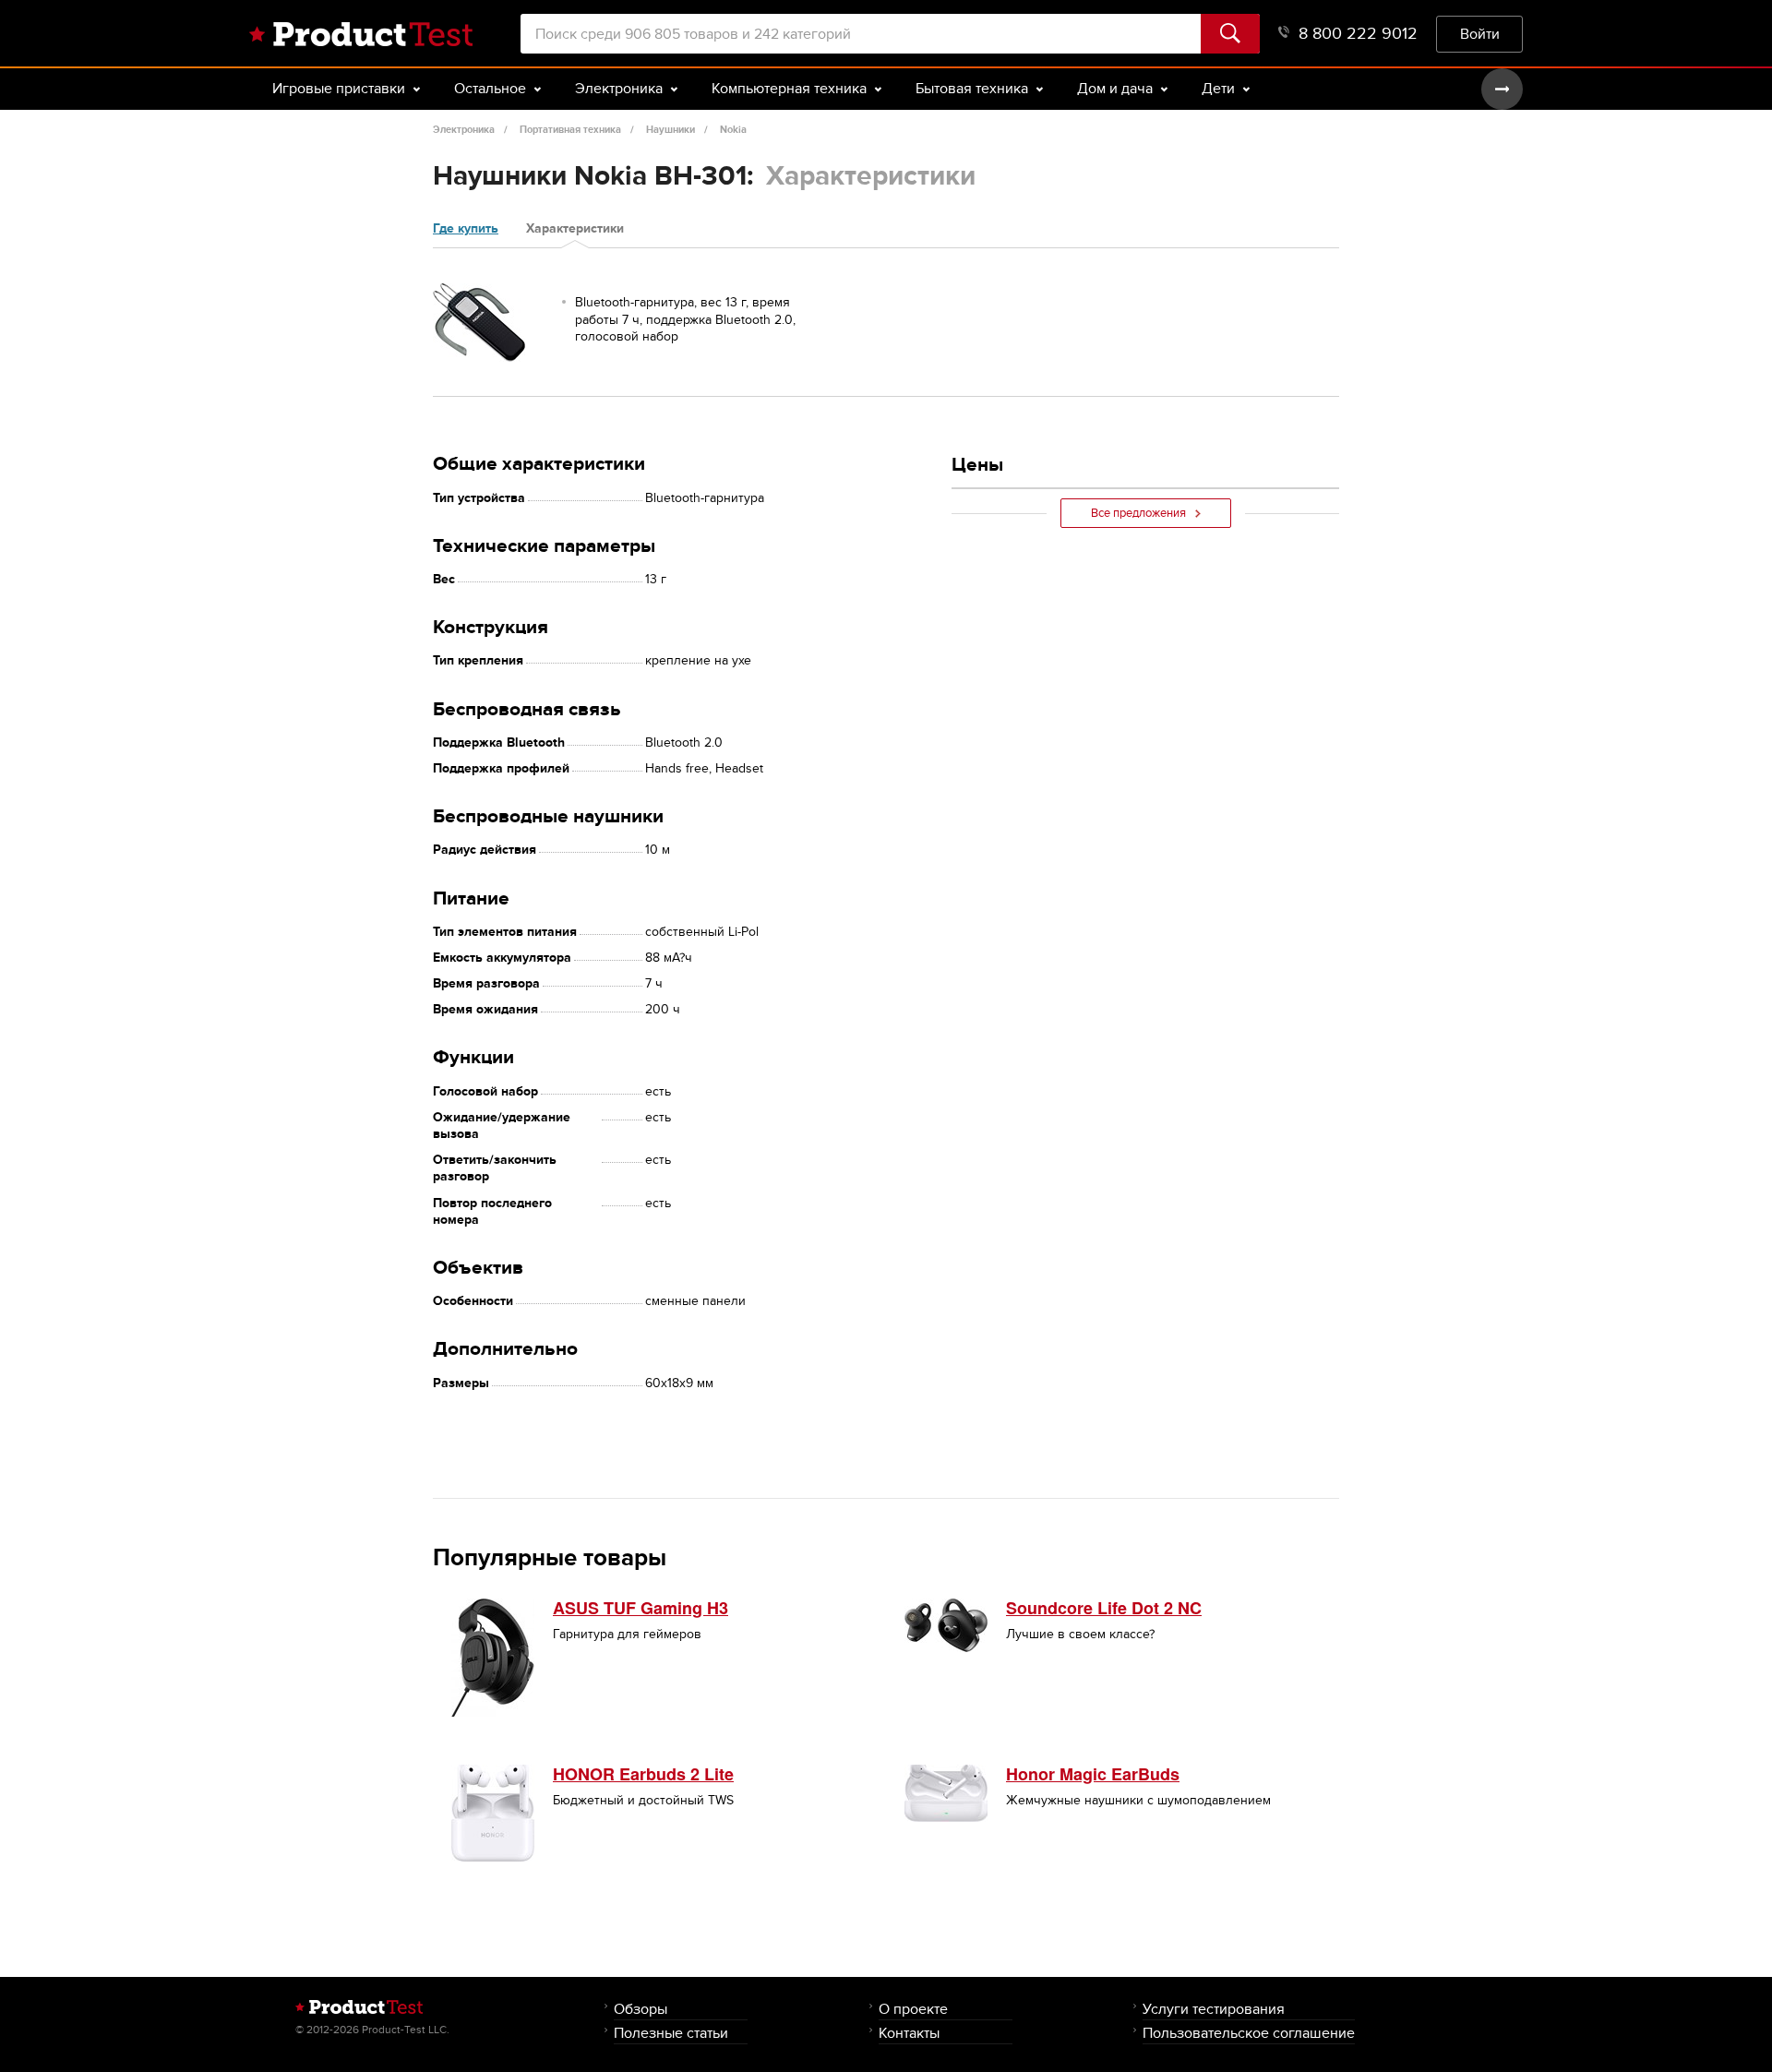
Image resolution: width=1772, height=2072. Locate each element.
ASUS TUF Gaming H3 (641, 1608)
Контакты (909, 2033)
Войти (1480, 34)
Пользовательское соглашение (1249, 2033)
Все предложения (1138, 513)
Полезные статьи (671, 2033)
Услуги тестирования (1214, 2009)
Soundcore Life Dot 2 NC (1104, 1608)
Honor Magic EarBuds (1093, 1774)
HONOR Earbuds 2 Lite (643, 1774)
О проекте (913, 2009)
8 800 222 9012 (1358, 34)
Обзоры (641, 2009)
